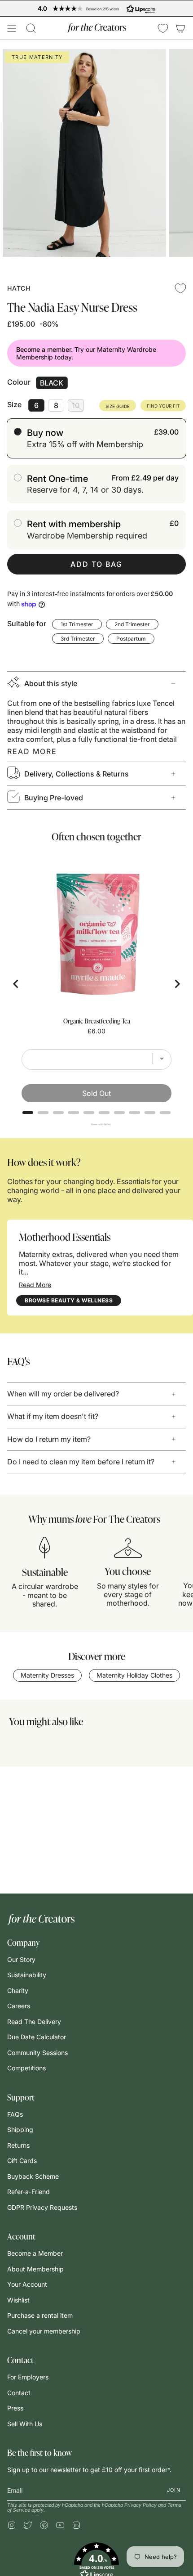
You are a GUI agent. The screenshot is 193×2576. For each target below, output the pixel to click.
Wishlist (18, 2300)
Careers (19, 2006)
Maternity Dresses (47, 1675)
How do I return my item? (49, 1439)
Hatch (19, 288)
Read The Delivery (34, 2022)
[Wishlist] (163, 28)
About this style (51, 683)
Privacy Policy (140, 2505)
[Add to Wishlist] (180, 288)
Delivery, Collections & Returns (77, 774)
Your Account (27, 2284)
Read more (32, 751)
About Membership (35, 2269)
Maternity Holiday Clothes (134, 1675)
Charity (18, 1990)
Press (15, 2408)
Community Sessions (37, 2053)
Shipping (20, 2129)
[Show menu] (12, 28)
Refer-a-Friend (29, 2192)
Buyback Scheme (33, 2176)
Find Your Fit (163, 406)
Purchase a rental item (40, 2315)
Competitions (26, 2068)
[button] (31, 28)
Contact (19, 2393)
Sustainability (27, 1975)
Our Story (21, 1959)
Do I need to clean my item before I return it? (81, 1462)
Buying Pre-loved (54, 798)
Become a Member (35, 2253)
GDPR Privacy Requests (42, 2207)
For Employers (28, 2377)
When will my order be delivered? (63, 1394)
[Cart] (180, 28)
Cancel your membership (44, 2331)
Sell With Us (25, 2424)
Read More (35, 1285)
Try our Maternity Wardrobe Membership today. (86, 353)
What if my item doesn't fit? (53, 1416)
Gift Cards (22, 2161)
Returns (18, 2145)
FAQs (15, 2114)
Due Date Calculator (37, 2037)
